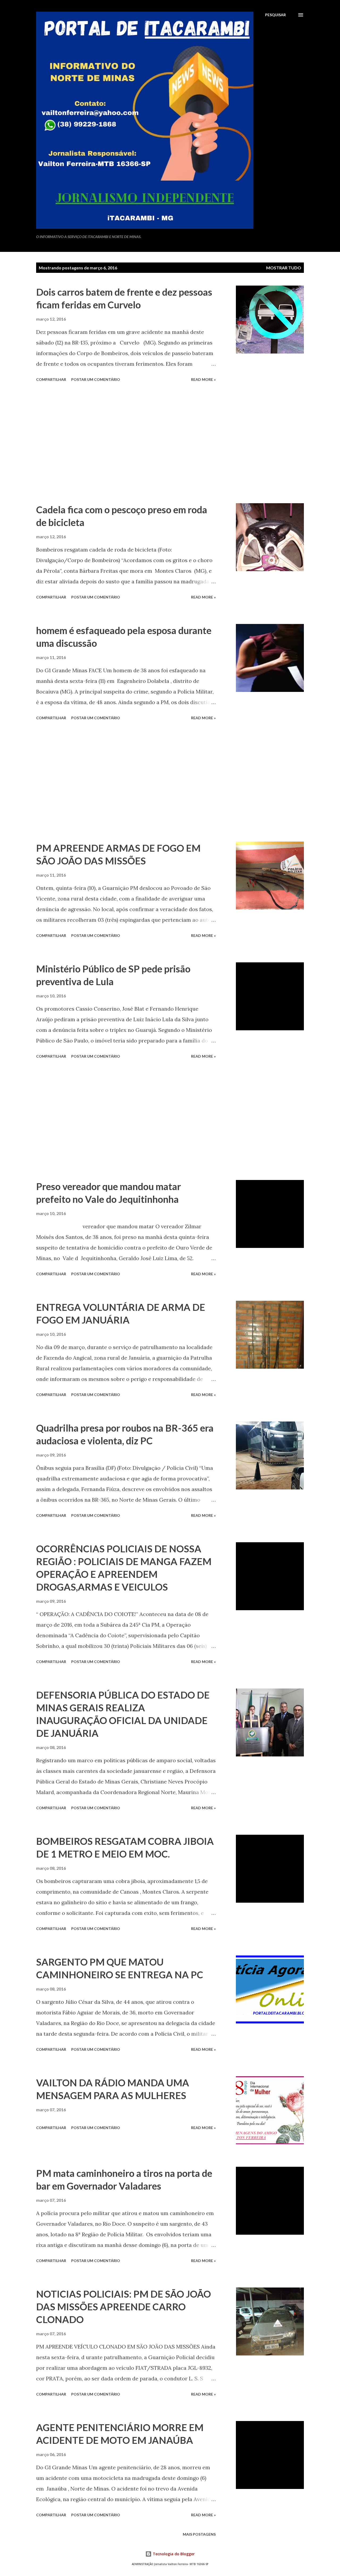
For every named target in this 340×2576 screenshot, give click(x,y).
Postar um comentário (96, 379)
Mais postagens (199, 2534)
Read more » (203, 379)
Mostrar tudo (284, 268)
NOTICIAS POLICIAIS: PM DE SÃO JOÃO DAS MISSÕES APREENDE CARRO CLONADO (124, 2307)
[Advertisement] (126, 443)
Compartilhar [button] (51, 379)
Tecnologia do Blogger (173, 2554)
